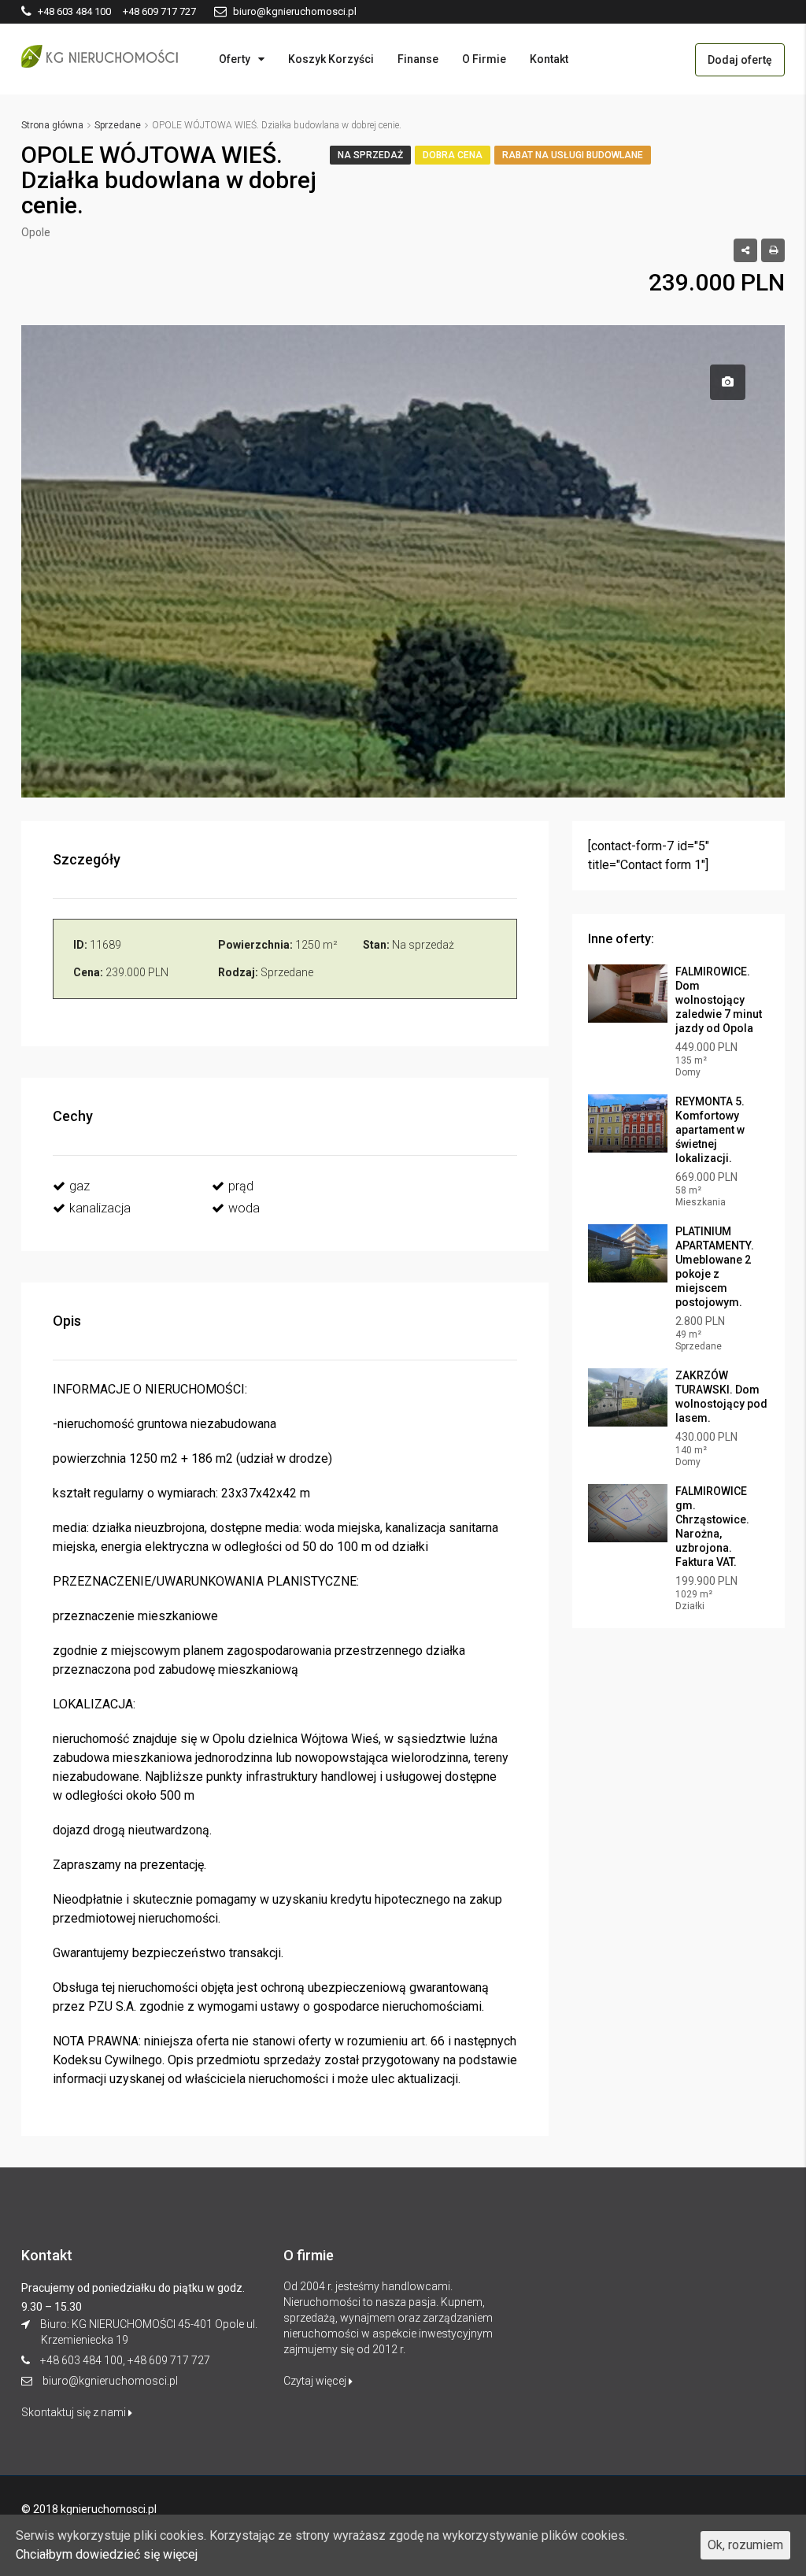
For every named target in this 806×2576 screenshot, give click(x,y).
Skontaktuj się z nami (75, 2412)
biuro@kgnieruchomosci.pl (110, 2381)
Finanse (418, 59)
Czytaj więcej (316, 2381)
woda (244, 1208)
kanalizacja (100, 1208)
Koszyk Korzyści (331, 59)
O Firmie (484, 59)
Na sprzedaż (370, 155)
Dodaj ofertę (740, 60)
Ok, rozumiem (745, 2545)
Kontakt (549, 59)
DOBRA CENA (453, 155)
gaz (79, 1186)
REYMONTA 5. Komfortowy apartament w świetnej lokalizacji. (710, 1130)
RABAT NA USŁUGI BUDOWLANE (573, 155)
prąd (241, 1186)
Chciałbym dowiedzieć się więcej (107, 2554)
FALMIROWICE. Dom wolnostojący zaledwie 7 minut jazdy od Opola (719, 1000)
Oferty (235, 59)
